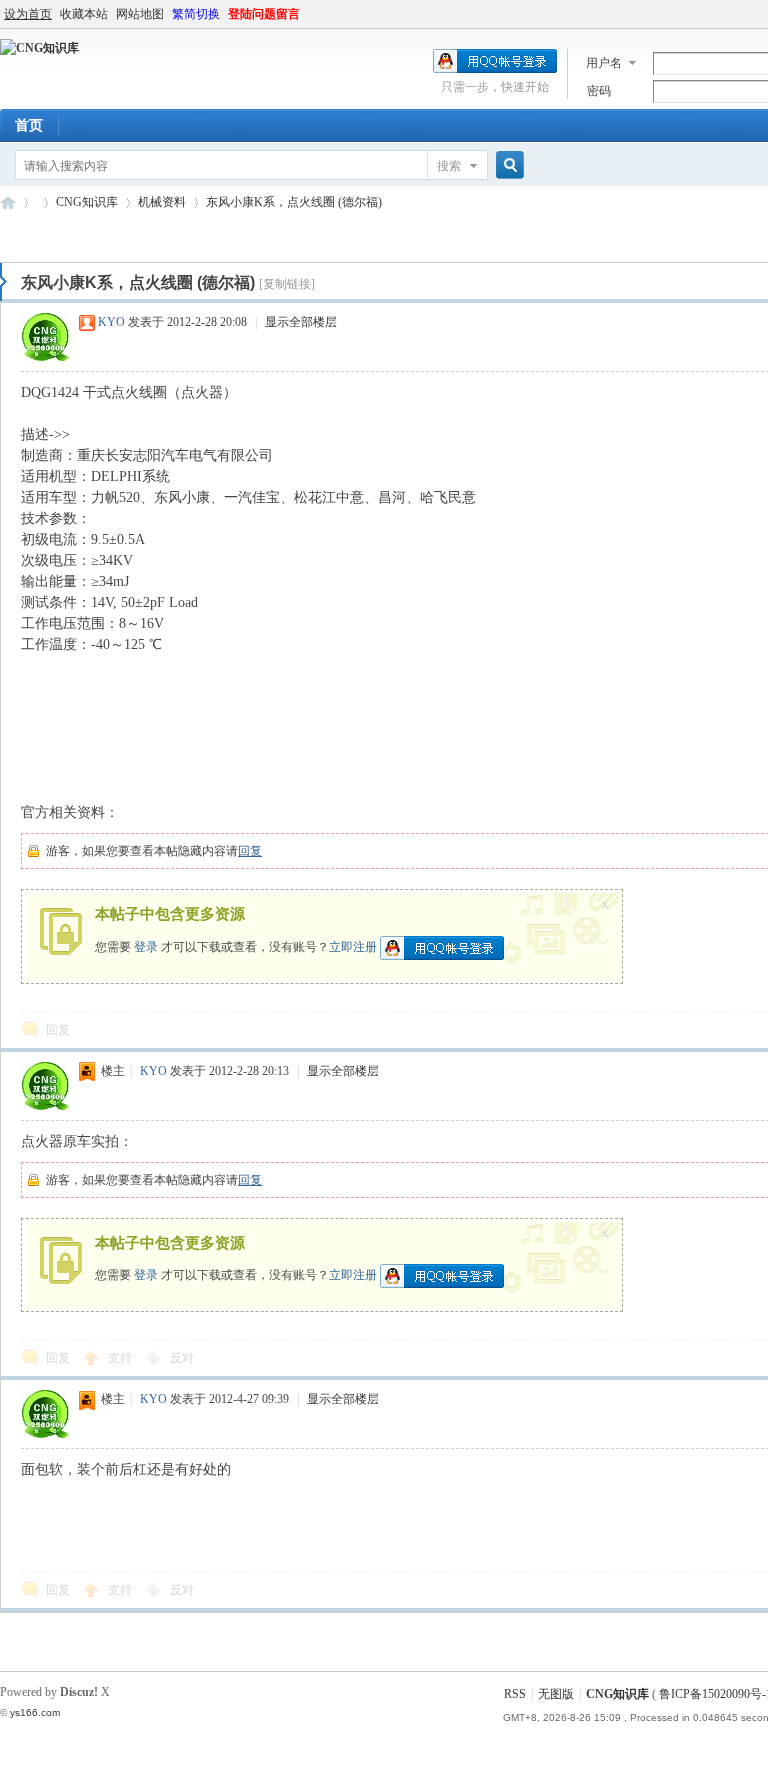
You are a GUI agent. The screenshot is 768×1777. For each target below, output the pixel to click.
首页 (29, 125)
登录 (146, 946)
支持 (121, 1358)
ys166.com (35, 1712)
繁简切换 (196, 14)
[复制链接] (287, 284)
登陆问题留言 (264, 14)
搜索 (449, 166)
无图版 (556, 1694)
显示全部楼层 (301, 322)
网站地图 (140, 14)
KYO (111, 322)
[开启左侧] (3, 282)
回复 (250, 851)
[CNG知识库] (39, 48)
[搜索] (507, 165)
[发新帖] (40, 235)
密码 (599, 91)
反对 (182, 1358)
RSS (515, 1694)
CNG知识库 (8, 202)
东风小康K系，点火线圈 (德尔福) (294, 202)
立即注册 (353, 946)
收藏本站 (84, 14)
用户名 (604, 63)
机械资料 (162, 202)
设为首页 (28, 14)
